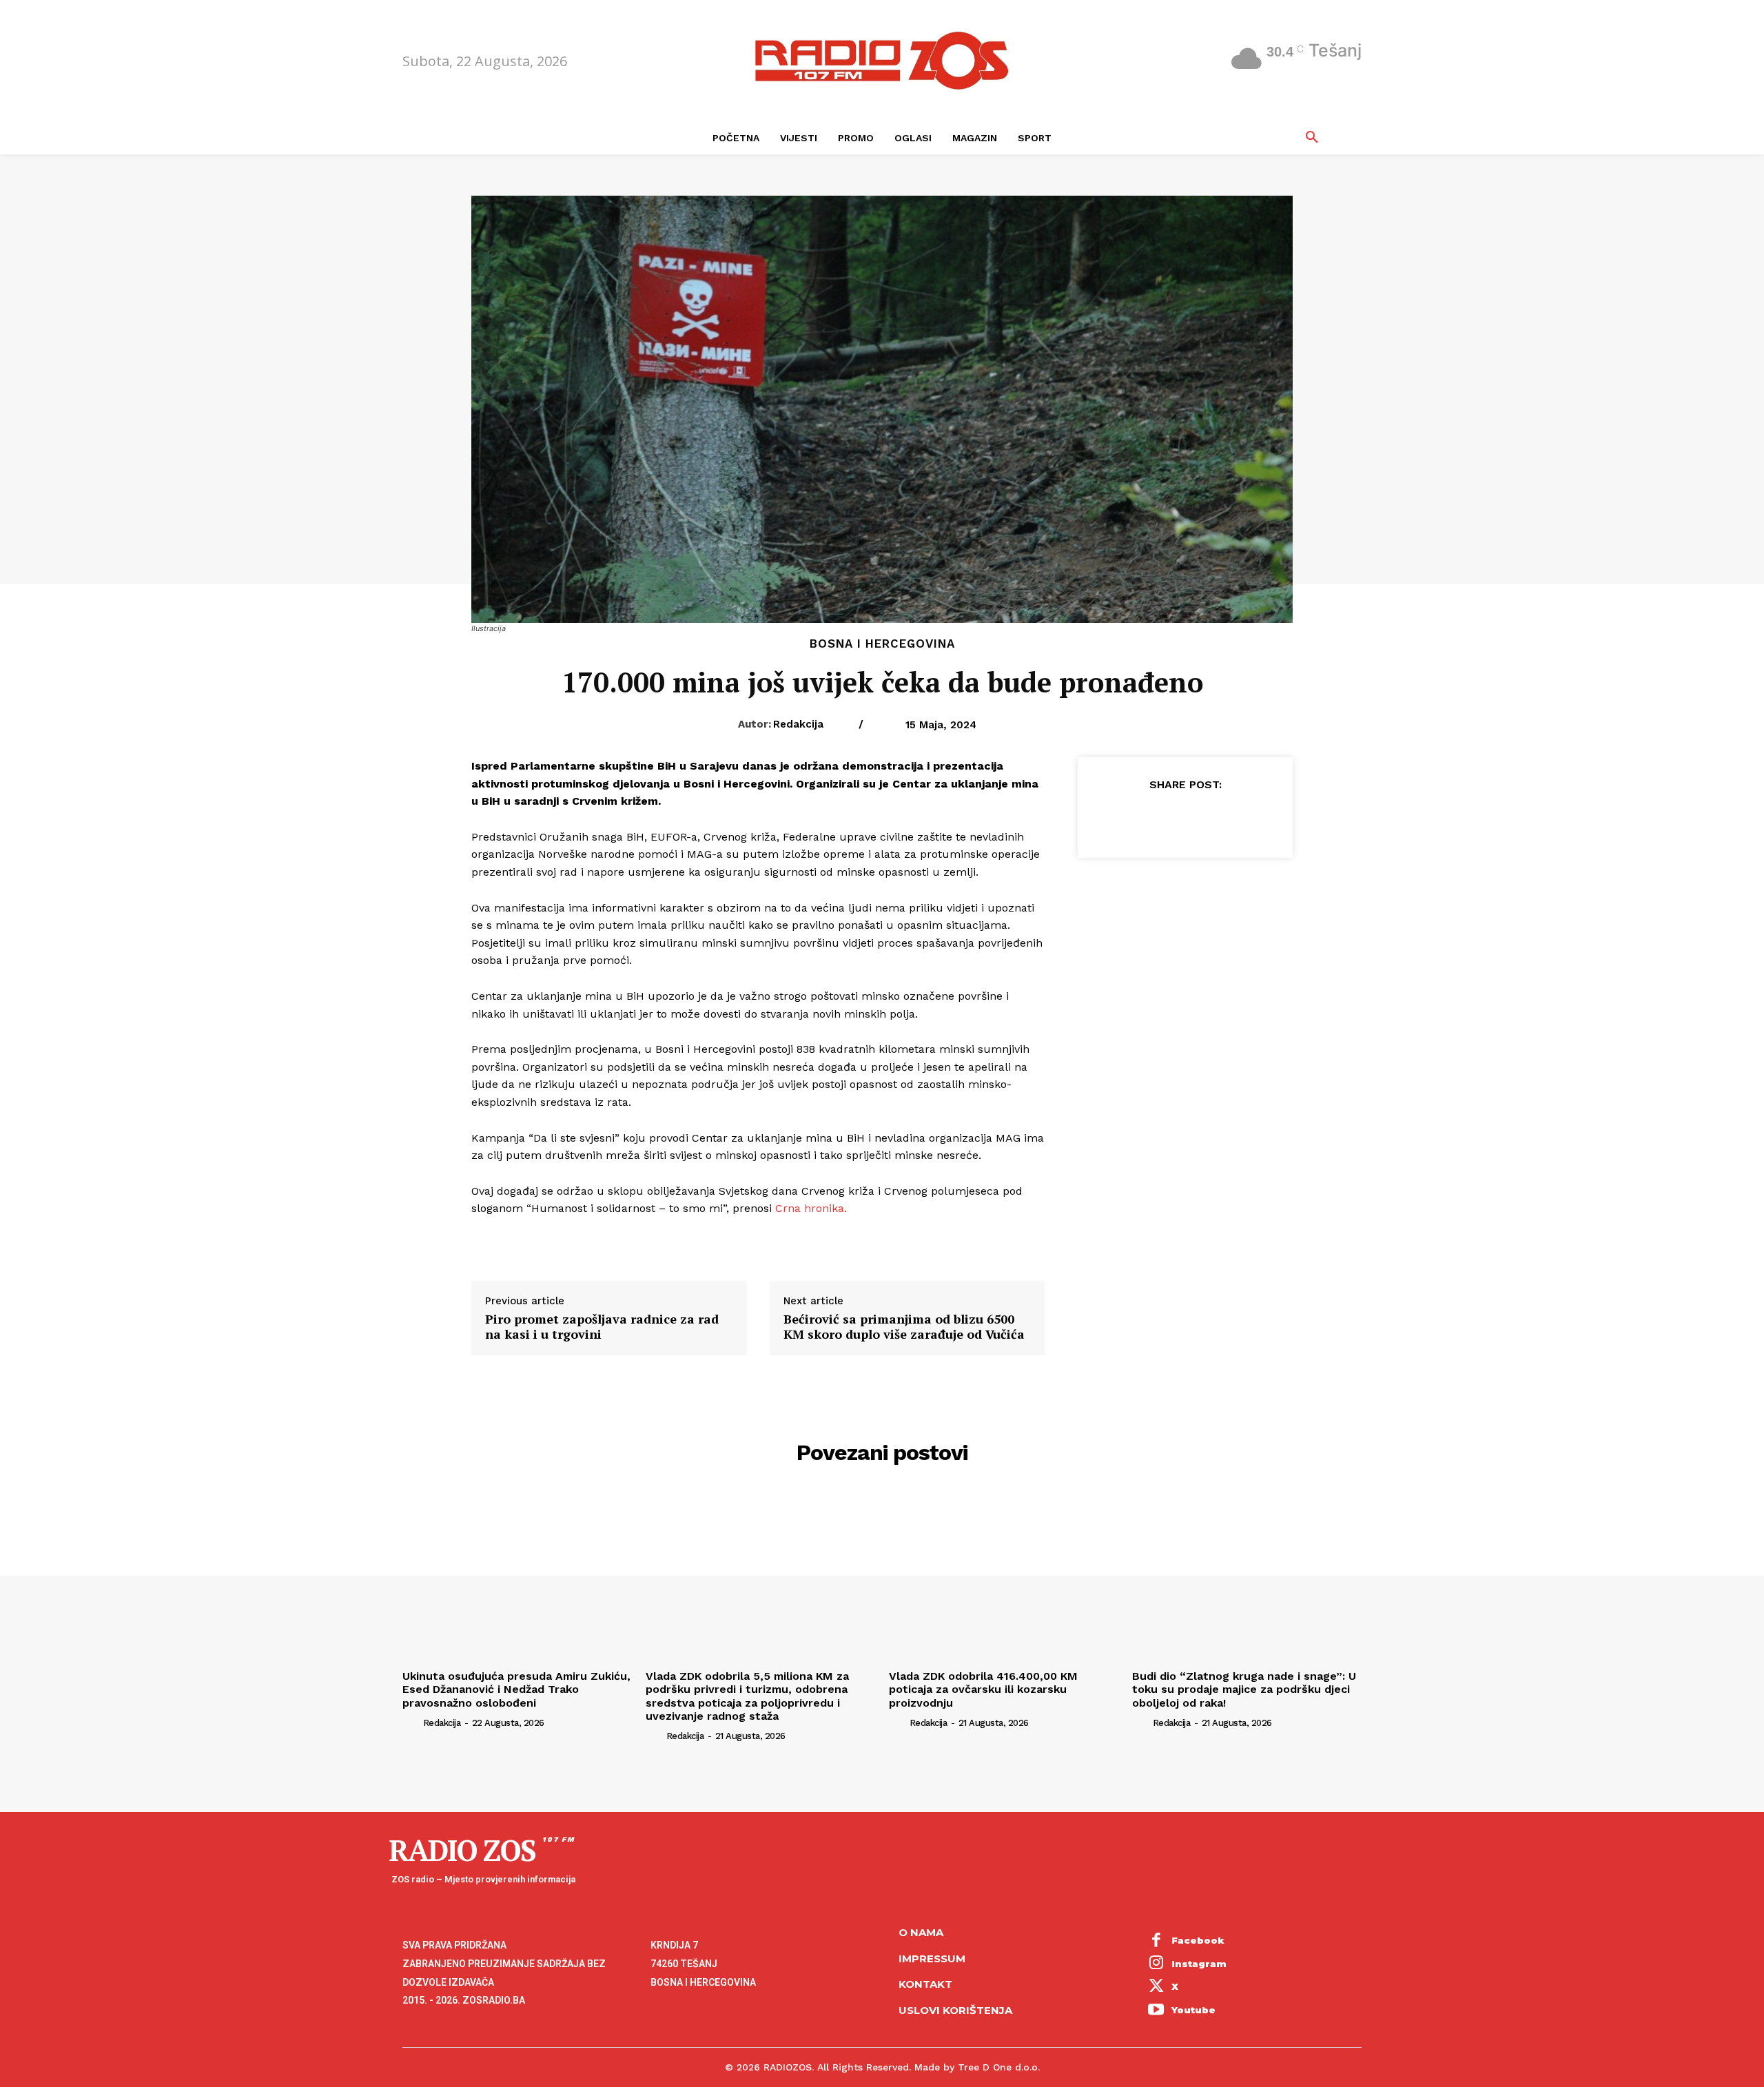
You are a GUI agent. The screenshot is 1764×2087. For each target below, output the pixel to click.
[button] (1312, 138)
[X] (1153, 819)
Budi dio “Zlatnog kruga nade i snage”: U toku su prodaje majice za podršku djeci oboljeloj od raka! (1244, 1689)
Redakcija (798, 724)
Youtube (1193, 2010)
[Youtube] (1156, 2011)
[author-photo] (411, 1723)
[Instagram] (1156, 1964)
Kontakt (925, 1984)
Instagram (1199, 1964)
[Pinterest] (1184, 819)
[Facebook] (1121, 819)
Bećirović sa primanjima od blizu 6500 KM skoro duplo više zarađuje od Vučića (904, 1327)
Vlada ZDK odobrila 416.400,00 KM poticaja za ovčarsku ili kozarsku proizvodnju (983, 1689)
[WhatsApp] (1216, 819)
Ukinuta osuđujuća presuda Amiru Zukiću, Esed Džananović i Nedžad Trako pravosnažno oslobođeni (516, 1689)
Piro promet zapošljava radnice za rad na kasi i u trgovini (602, 1327)
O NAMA (921, 1932)
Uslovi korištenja (955, 2010)
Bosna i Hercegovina (882, 644)
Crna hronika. (811, 1208)
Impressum (932, 1959)
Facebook (1198, 1940)
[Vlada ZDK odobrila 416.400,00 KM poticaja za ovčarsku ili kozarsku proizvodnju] (1004, 1578)
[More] (1249, 819)
